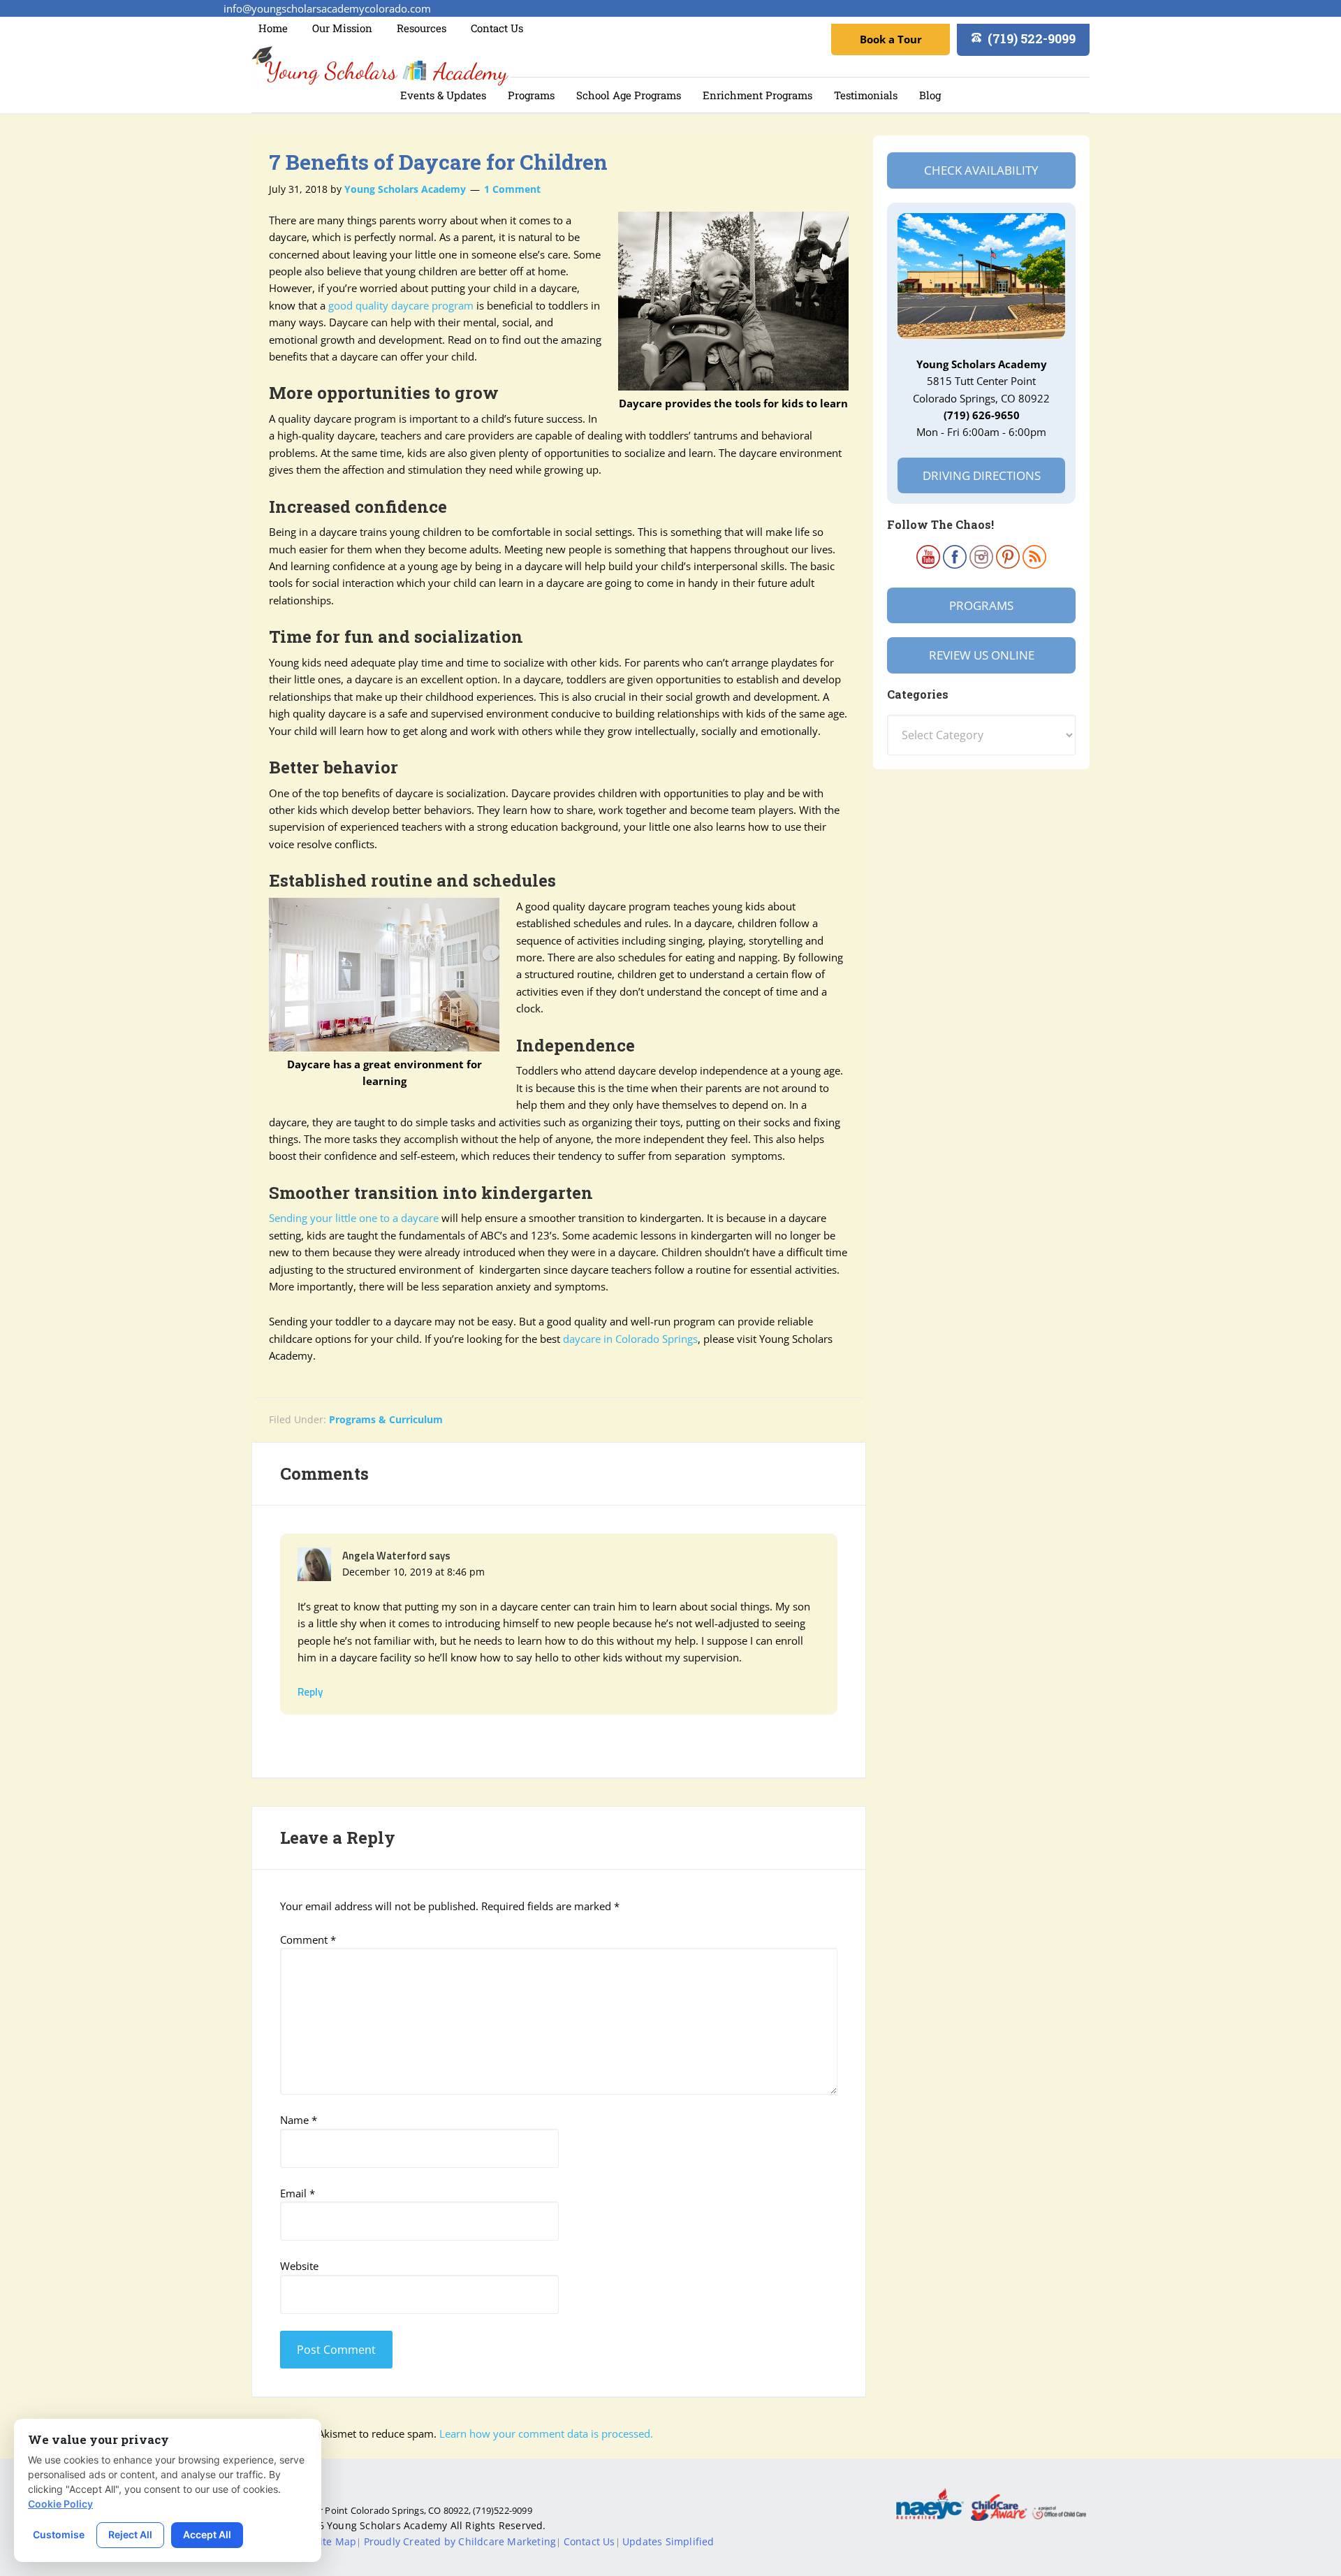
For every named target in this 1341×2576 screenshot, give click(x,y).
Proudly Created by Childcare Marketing (460, 2541)
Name (299, 2120)
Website (299, 2266)
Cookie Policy (60, 2504)
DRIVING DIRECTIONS (982, 475)
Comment (308, 1940)
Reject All (130, 2534)
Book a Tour (891, 39)
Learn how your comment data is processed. (546, 2433)
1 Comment (512, 189)
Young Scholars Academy (381, 67)
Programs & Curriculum (386, 1419)
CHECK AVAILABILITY (981, 170)
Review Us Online (982, 655)
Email (298, 2193)
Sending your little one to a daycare (354, 1218)
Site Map (336, 2541)
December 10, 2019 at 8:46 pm (413, 1572)
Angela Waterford (384, 1556)
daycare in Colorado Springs (630, 1339)
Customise (59, 2534)
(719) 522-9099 (1032, 38)
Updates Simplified (668, 2541)
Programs (981, 605)
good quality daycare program (401, 305)
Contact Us (589, 2541)
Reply (310, 1692)
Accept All (207, 2534)
